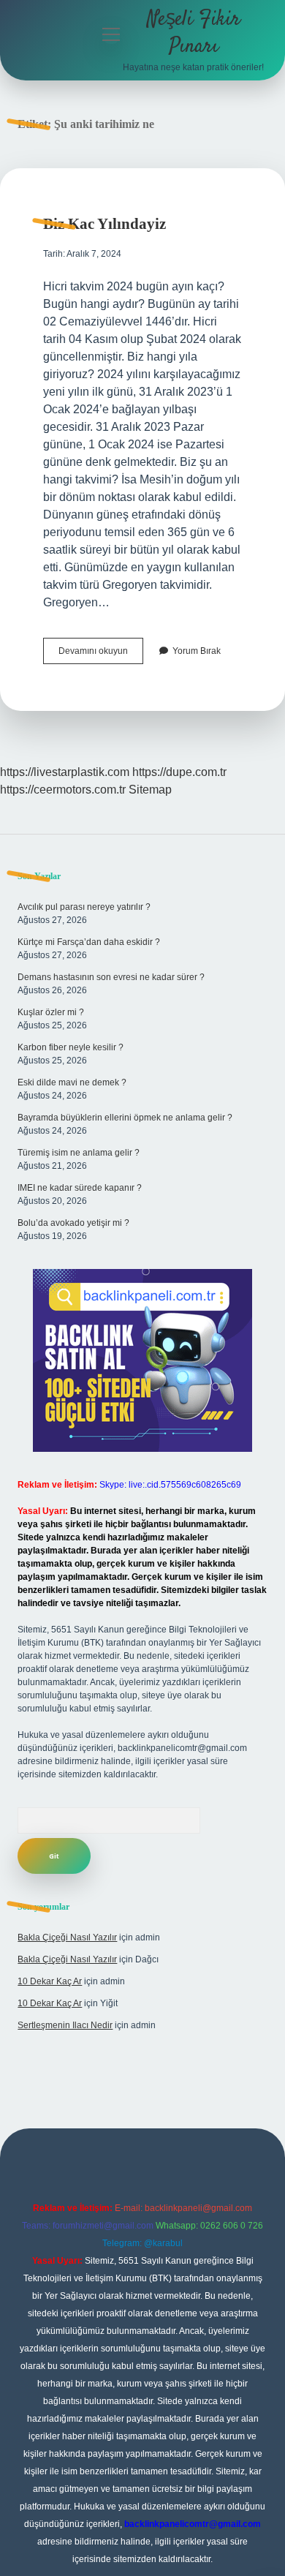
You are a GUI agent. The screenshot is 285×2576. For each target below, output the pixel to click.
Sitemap (150, 790)
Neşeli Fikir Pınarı (194, 33)
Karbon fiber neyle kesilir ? (71, 1047)
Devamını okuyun (101, 655)
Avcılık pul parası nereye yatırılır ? (84, 907)
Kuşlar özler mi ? (51, 1012)
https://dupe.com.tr (179, 772)
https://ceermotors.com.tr (63, 790)
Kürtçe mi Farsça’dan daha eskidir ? (89, 942)
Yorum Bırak (197, 651)
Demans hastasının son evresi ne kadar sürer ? (111, 977)
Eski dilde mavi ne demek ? (72, 1082)
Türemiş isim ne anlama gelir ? (79, 1153)
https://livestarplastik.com (65, 772)
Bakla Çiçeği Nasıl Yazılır (67, 1937)
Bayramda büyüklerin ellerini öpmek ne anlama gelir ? (125, 1118)
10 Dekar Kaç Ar (50, 1981)
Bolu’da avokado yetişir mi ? (73, 1223)
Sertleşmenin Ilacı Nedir (65, 2025)
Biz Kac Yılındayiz (104, 224)
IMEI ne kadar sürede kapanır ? (80, 1188)
